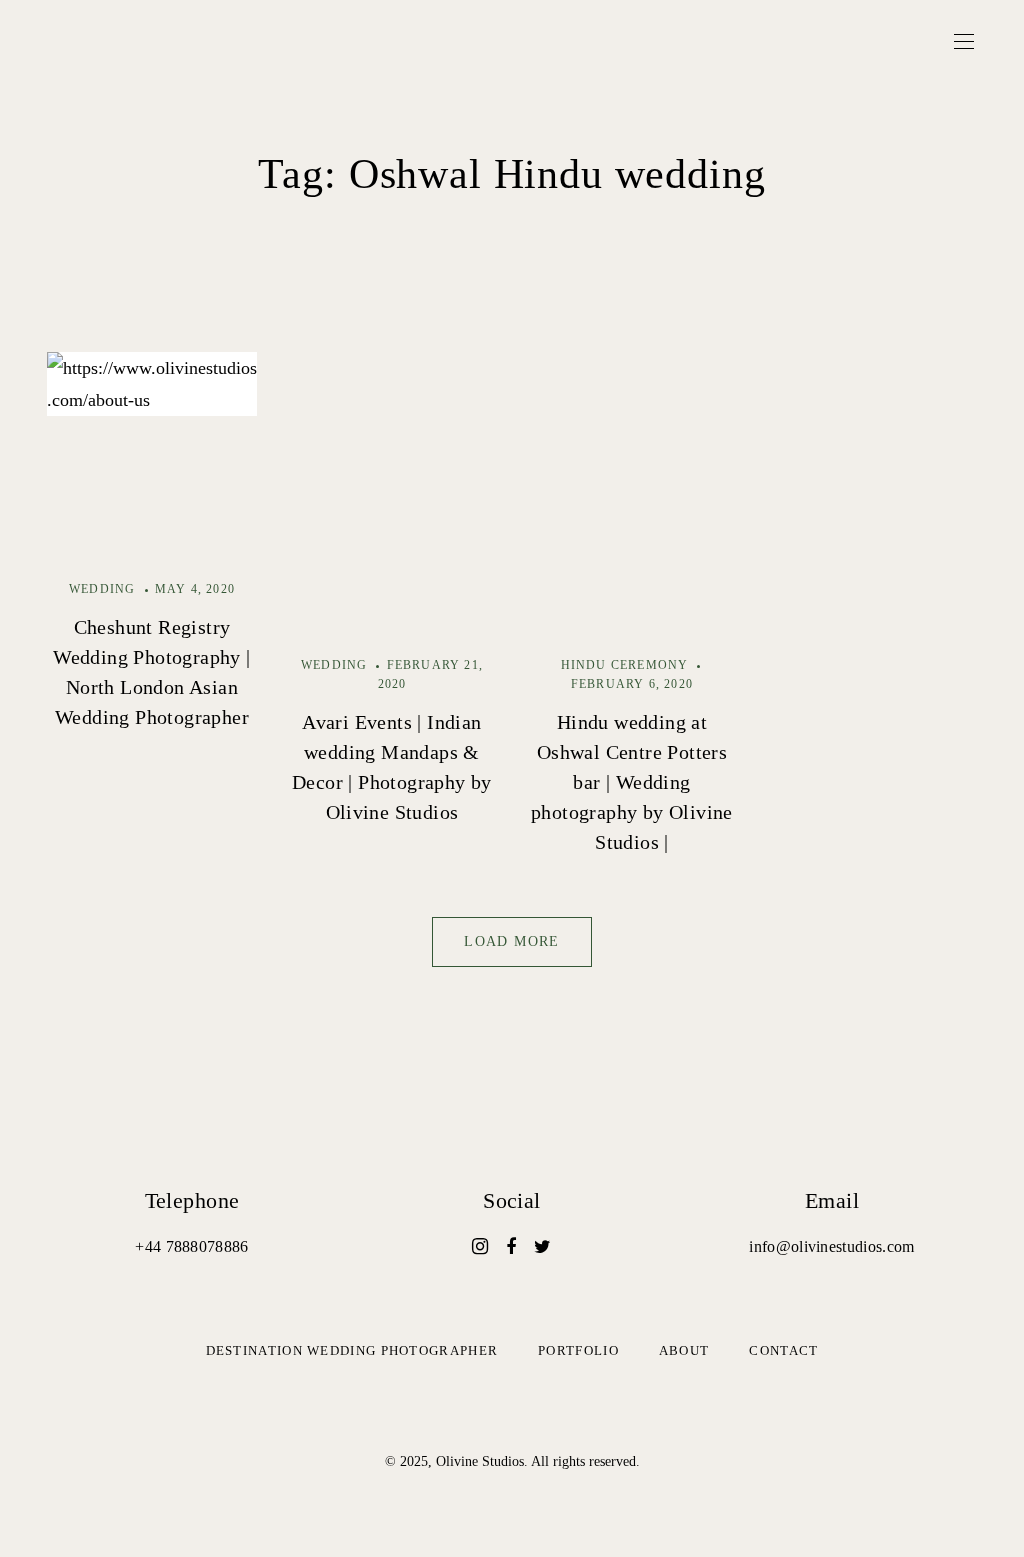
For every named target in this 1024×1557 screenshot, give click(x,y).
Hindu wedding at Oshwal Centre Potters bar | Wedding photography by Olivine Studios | (632, 782)
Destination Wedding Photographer (352, 1350)
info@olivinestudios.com (831, 1246)
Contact (783, 1350)
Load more (512, 941)
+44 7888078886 (191, 1246)
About (684, 1350)
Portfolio (578, 1350)
